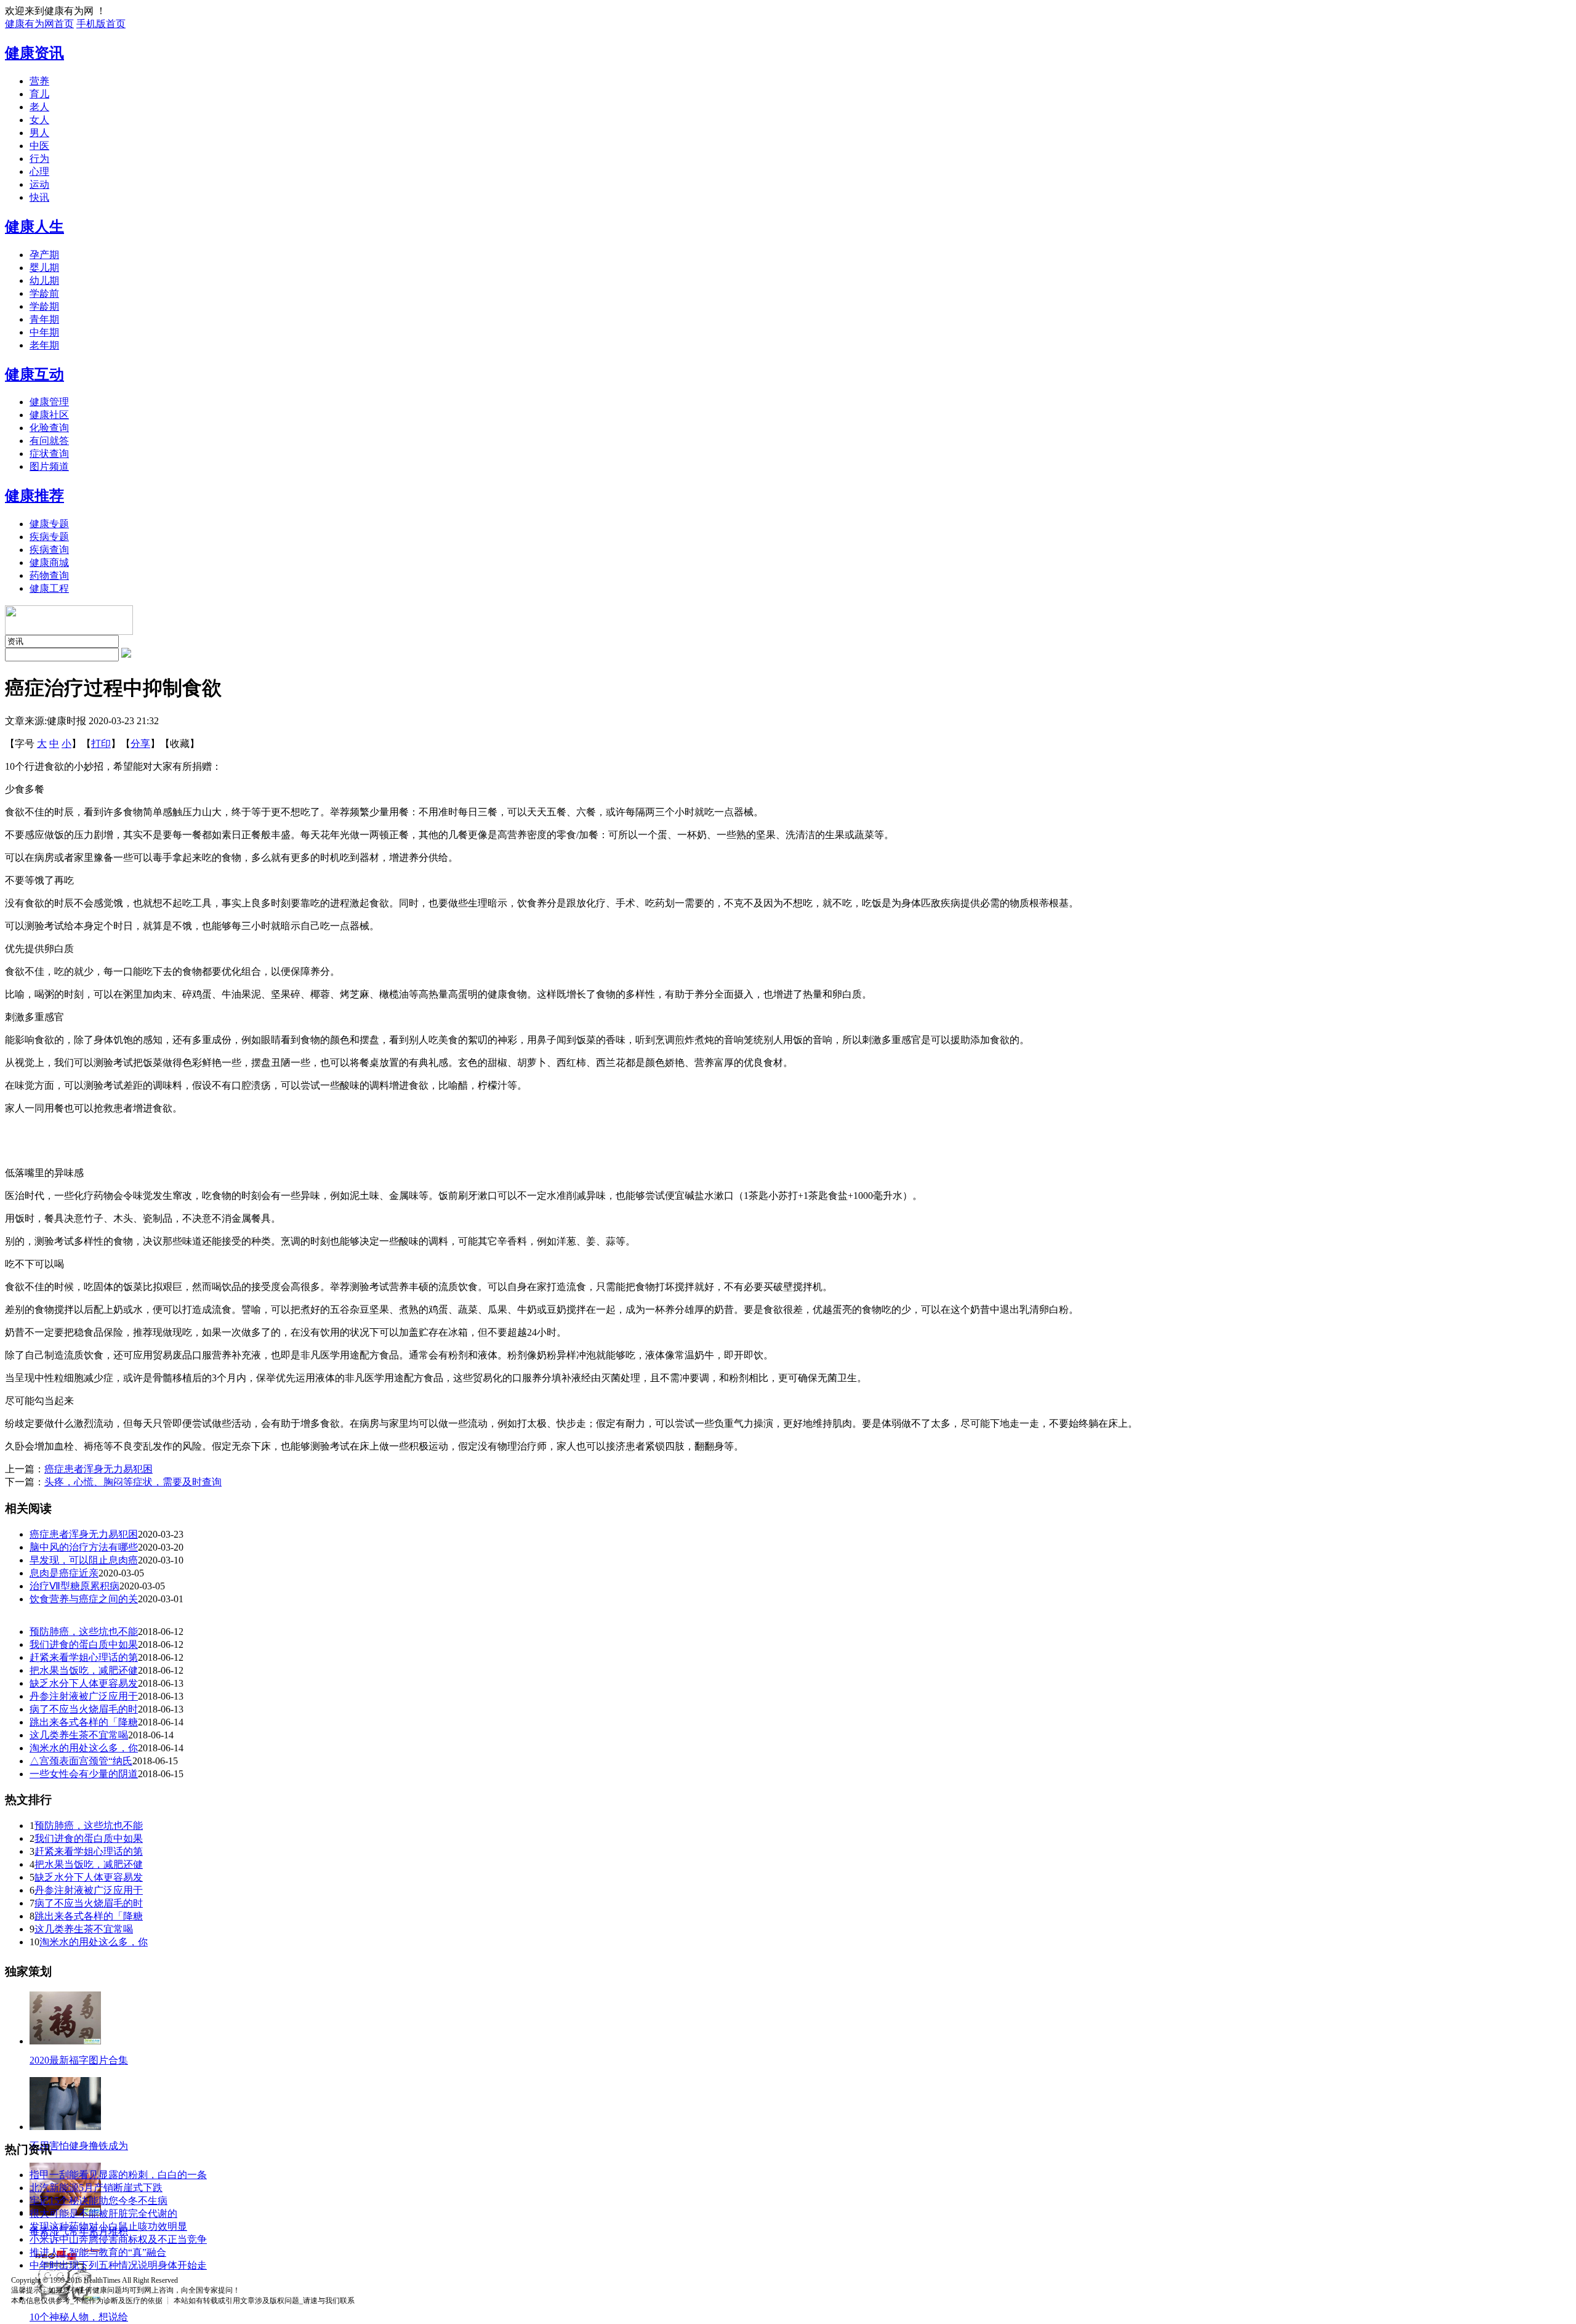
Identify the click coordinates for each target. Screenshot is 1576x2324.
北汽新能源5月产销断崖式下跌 (96, 2188)
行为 (39, 159)
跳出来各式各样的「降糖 (84, 1722)
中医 (39, 146)
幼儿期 (44, 280)
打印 (101, 744)
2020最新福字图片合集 (79, 2060)
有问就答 (49, 441)
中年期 (44, 332)
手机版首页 (101, 24)
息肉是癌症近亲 (64, 1573)
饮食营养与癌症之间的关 (84, 1599)
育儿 (39, 94)
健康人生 (34, 227)
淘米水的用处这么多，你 (84, 1748)
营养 (39, 81)
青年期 (44, 319)
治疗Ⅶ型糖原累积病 (74, 1586)
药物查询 (49, 575)
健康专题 (49, 524)
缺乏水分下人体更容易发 (84, 1683)
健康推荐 (34, 496)
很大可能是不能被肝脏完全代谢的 (103, 2213)
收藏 (180, 744)
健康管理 (49, 402)
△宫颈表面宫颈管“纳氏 (81, 1761)
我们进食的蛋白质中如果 (84, 1644)
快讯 (39, 197)
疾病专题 (49, 537)
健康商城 (49, 563)
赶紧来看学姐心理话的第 (84, 1657)
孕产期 (44, 255)
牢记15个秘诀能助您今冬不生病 (98, 2201)
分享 (140, 744)
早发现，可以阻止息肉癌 (84, 1560)
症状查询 (49, 454)
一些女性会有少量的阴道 (84, 1774)
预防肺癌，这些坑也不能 (84, 1632)
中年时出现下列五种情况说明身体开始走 (118, 2265)
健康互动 (34, 374)
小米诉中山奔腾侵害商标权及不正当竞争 (118, 2239)
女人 (39, 120)
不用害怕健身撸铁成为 (79, 2146)
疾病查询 (49, 550)
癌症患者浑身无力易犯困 (98, 1469)
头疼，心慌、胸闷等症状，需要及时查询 (133, 1482)
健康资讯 (34, 53)
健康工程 (49, 588)
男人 (39, 133)
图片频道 (49, 466)
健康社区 (49, 415)
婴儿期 (44, 268)
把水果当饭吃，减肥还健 (84, 1670)
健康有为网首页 (39, 24)
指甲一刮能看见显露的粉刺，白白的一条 (118, 2175)
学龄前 (44, 293)
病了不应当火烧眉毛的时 (84, 1709)
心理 (39, 171)
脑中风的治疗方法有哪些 (84, 1547)
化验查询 (49, 428)
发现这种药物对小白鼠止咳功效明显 (108, 2226)
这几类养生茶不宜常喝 (79, 1735)
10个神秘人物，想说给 (79, 2317)
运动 (39, 184)
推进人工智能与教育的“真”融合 (98, 2252)
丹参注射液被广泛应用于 (84, 1696)
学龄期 (44, 306)
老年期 (44, 345)
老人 (39, 107)
